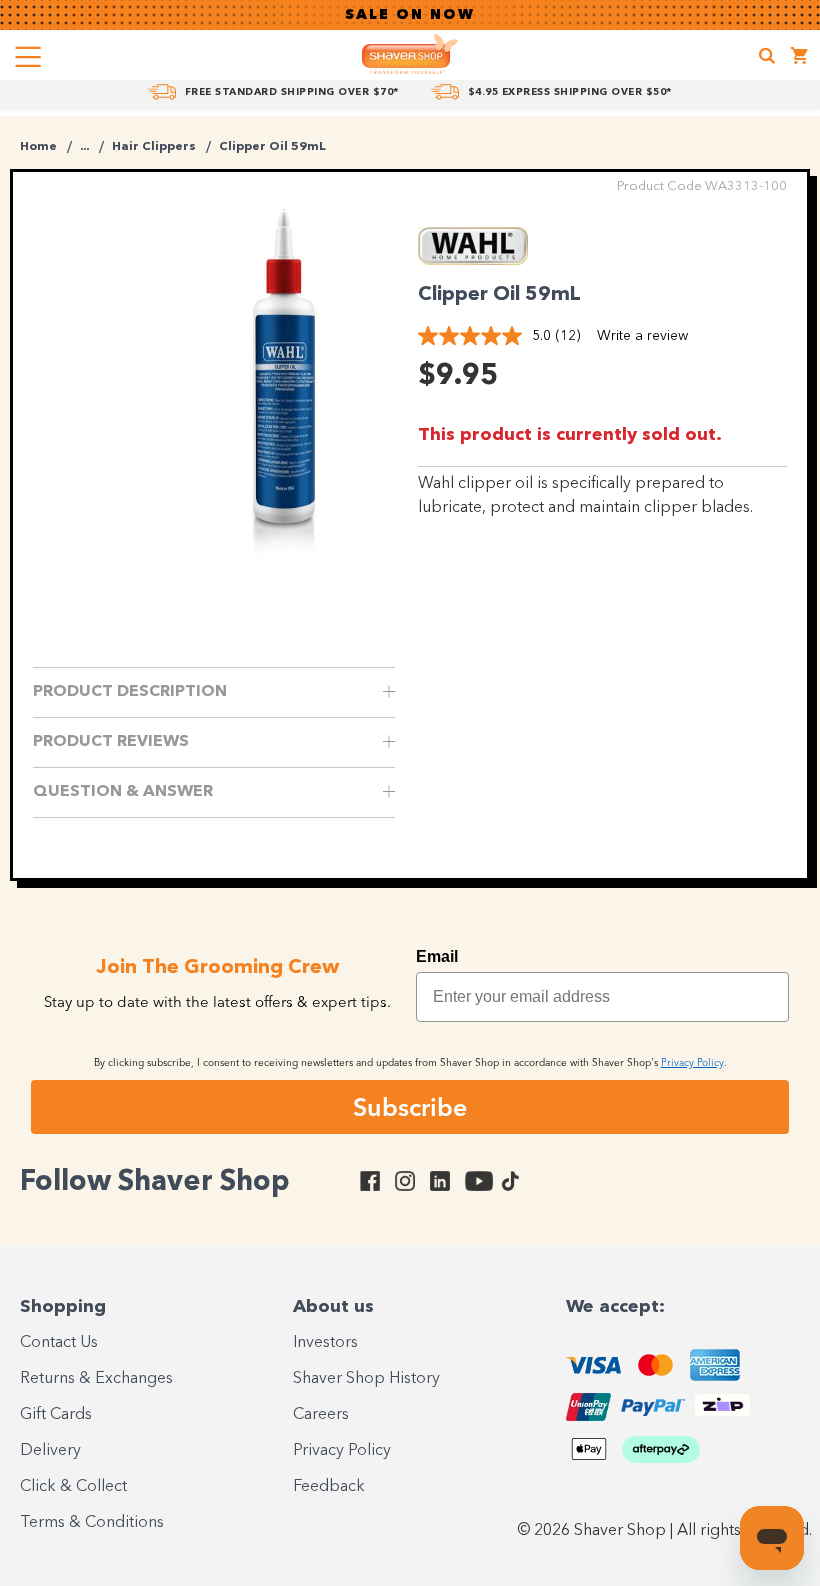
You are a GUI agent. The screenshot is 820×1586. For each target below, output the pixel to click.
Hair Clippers (154, 147)
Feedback (329, 1487)
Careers (321, 1415)
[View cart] (800, 58)
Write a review (642, 336)
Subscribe (410, 1107)
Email (437, 956)
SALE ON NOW (410, 15)
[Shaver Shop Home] (410, 54)
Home (38, 147)
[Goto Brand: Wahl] (473, 260)
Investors (325, 1343)
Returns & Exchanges (96, 1379)
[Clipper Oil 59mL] (284, 389)
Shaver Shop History (366, 1379)
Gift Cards (56, 1415)
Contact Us (59, 1343)
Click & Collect (73, 1487)
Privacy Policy (342, 1451)
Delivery (50, 1451)
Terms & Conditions (92, 1523)
